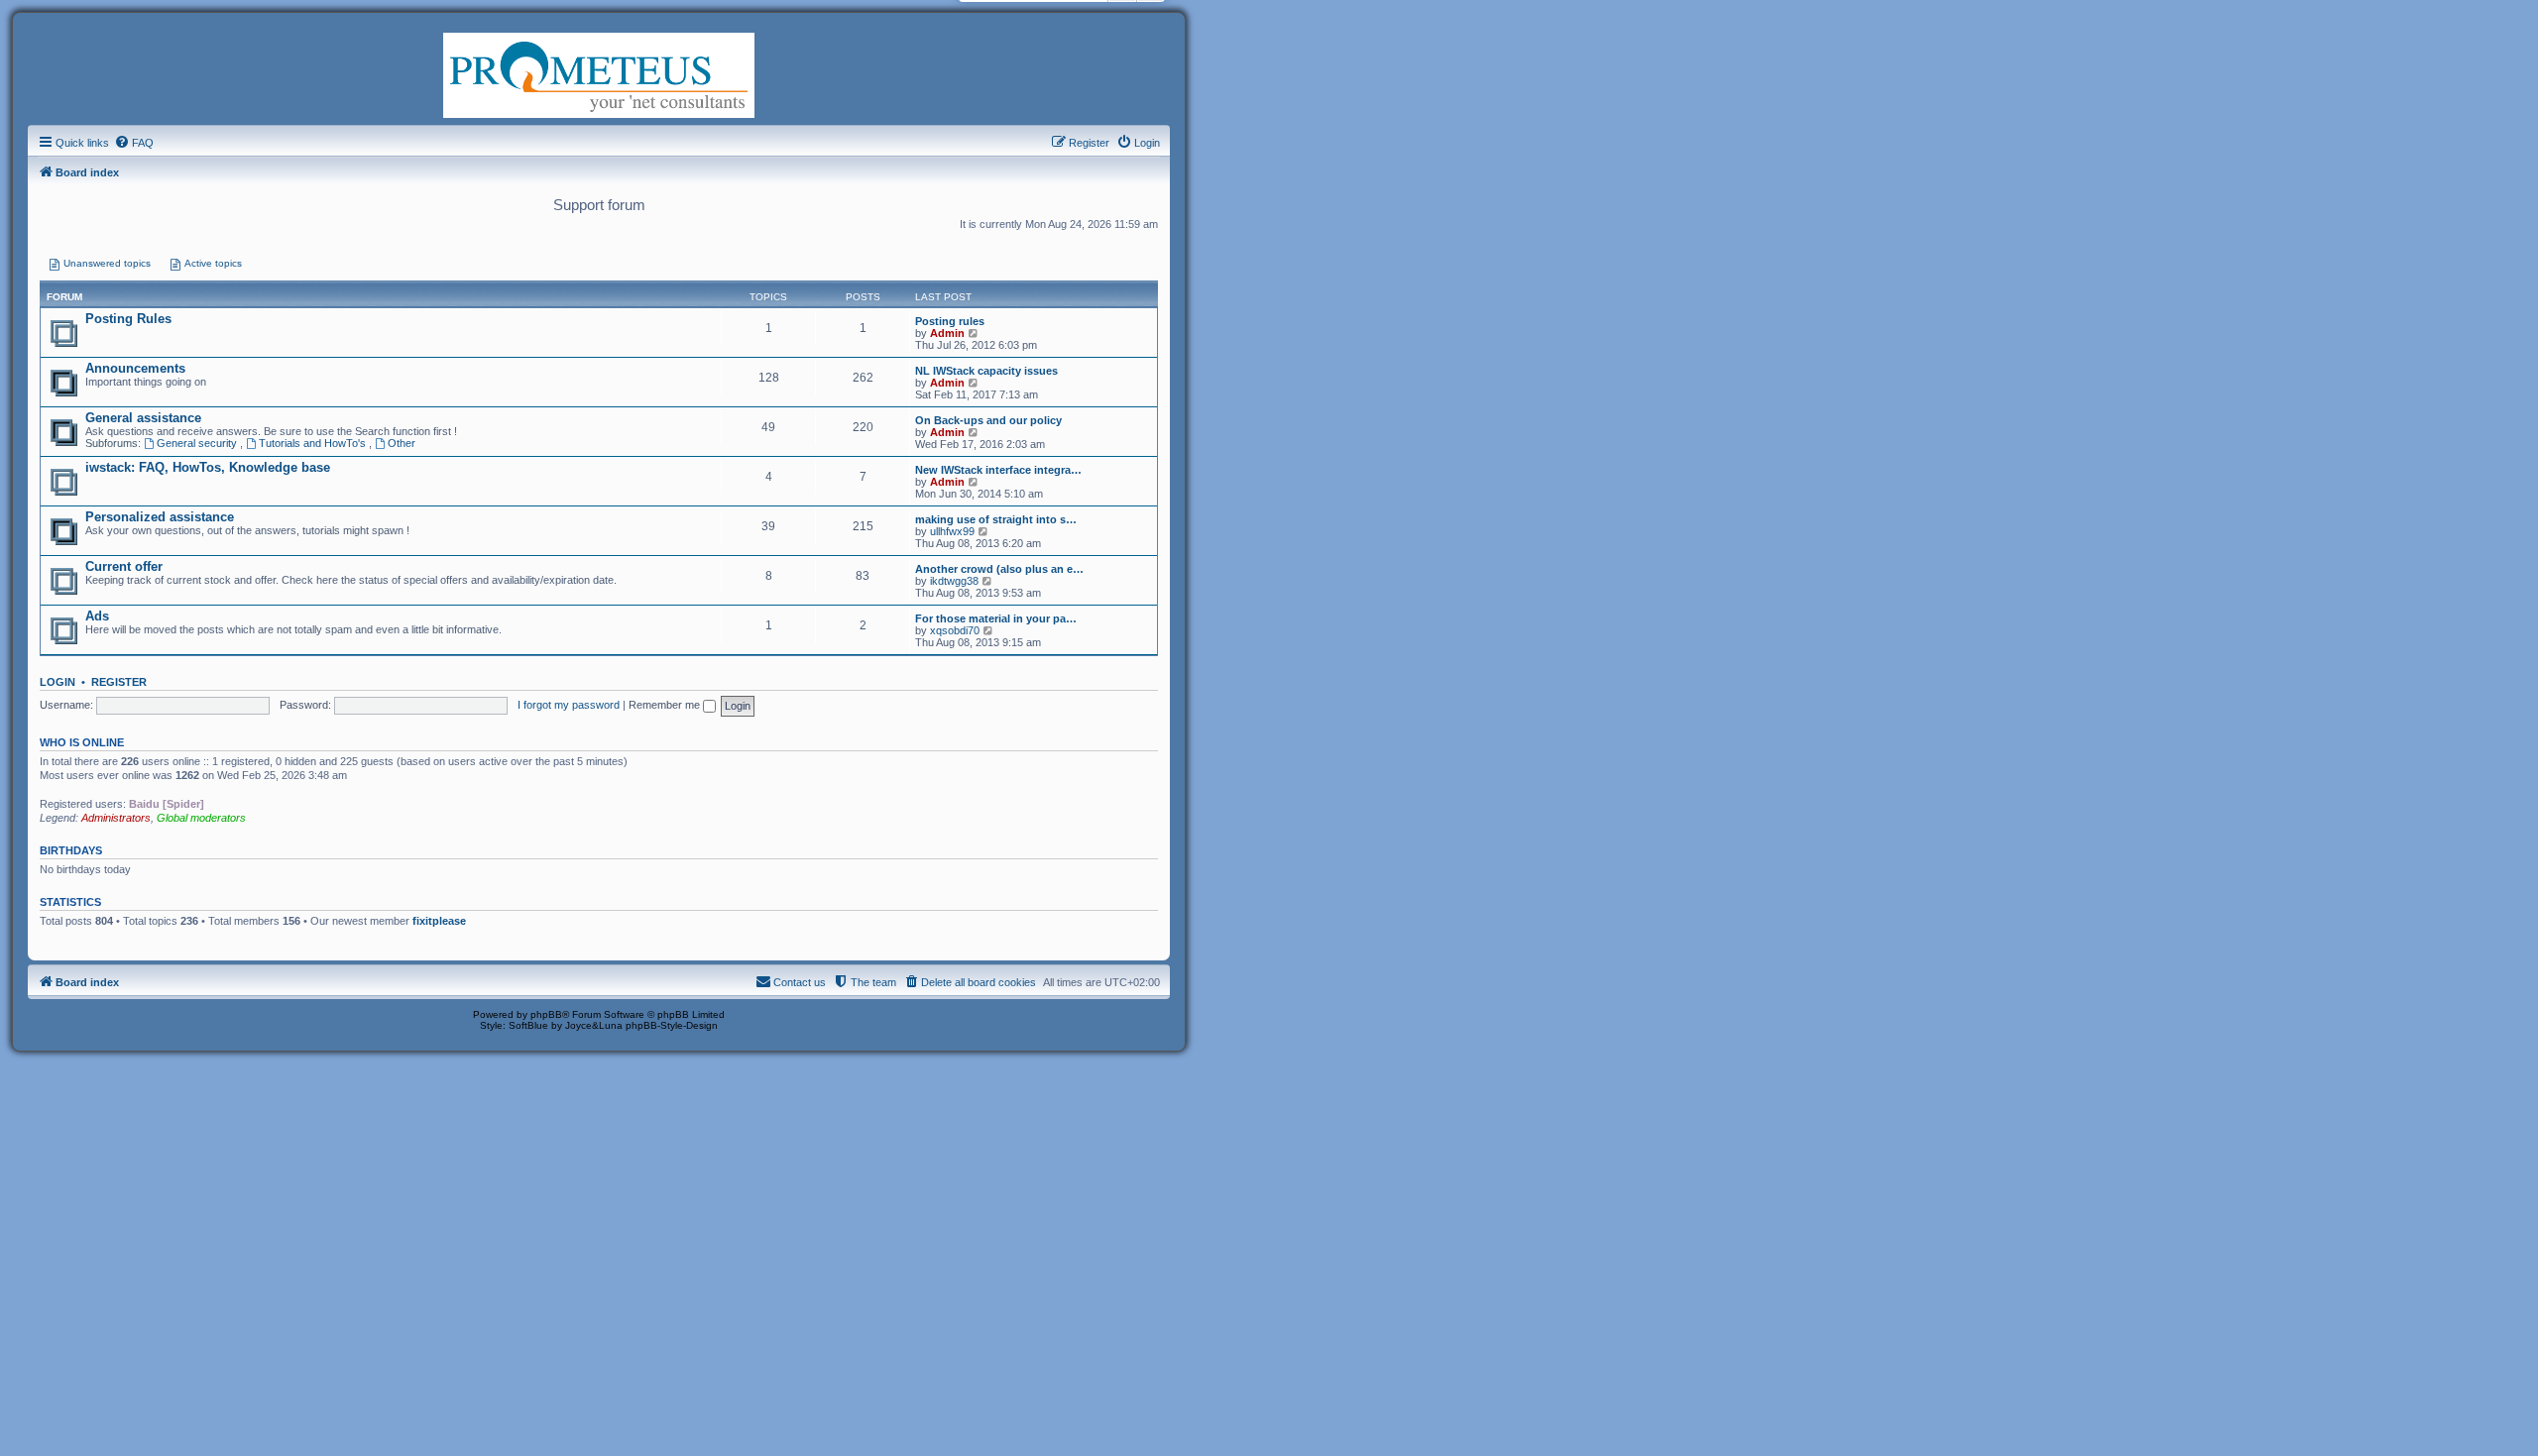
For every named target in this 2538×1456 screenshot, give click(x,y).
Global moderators (201, 818)
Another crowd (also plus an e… (999, 569)
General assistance (143, 418)
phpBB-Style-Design (672, 1025)
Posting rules (950, 321)
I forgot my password (569, 705)
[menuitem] (134, 143)
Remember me (666, 705)
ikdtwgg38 (954, 581)
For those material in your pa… (996, 618)
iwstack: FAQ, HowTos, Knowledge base (208, 467)
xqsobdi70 (955, 630)
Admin (947, 333)
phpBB (546, 1014)
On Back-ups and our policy (988, 420)
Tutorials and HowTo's (314, 443)
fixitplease (439, 921)
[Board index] (599, 73)
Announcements (135, 368)
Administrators (116, 818)
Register (119, 682)
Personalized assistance (160, 517)
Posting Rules (128, 319)
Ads (97, 616)
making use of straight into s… (996, 519)
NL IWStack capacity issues (986, 371)
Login (58, 682)
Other (402, 443)
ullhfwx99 (952, 531)
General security (198, 443)
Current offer (124, 566)
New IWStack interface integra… (998, 470)
